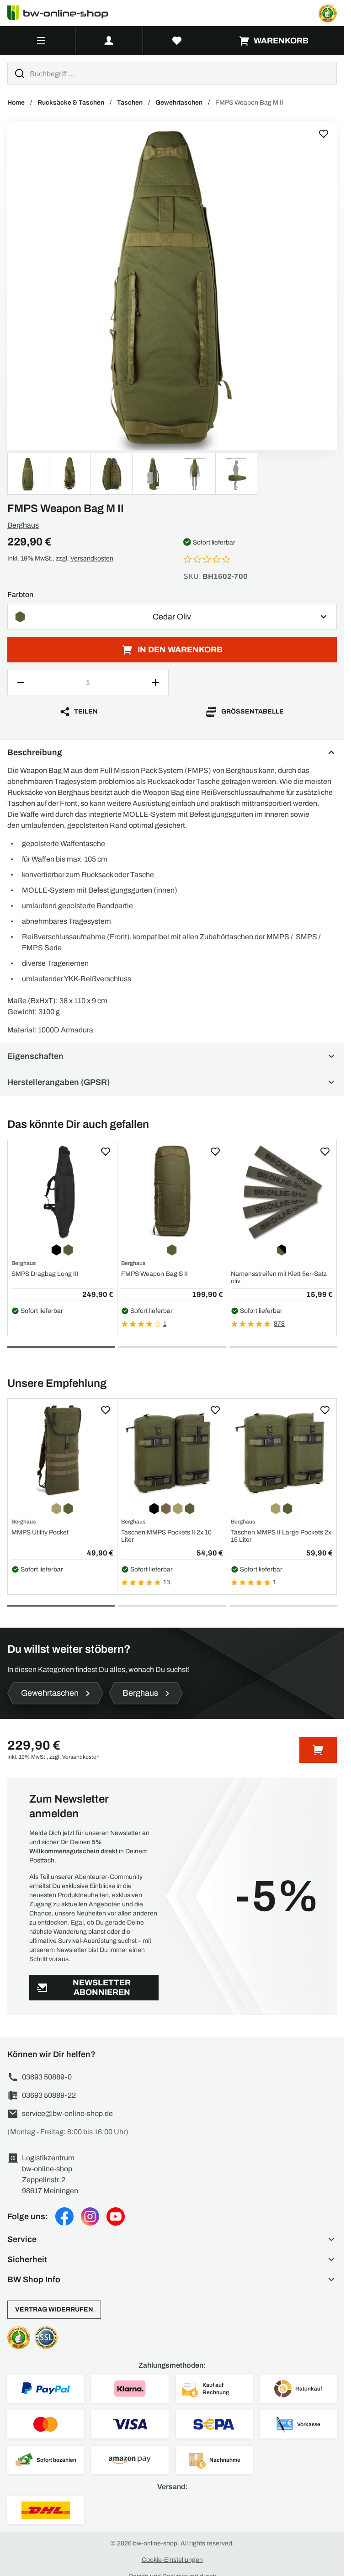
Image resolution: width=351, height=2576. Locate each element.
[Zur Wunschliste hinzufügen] (324, 134)
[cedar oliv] (172, 286)
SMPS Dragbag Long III (45, 1274)
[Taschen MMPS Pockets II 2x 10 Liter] (172, 1451)
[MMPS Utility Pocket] (62, 1451)
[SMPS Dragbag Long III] (62, 1192)
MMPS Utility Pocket (40, 1532)
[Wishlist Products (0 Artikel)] (177, 41)
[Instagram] (90, 2216)
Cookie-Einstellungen (172, 2560)
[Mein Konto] (109, 41)
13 (167, 1582)
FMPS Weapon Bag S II (154, 1274)
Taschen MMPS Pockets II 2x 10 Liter (166, 1536)
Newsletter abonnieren (102, 1987)
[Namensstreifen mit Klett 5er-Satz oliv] (282, 1192)
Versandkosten (92, 558)
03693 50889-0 (47, 2077)
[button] (172, 2239)
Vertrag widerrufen (54, 2309)
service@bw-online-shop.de (67, 2113)
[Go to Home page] (63, 13)
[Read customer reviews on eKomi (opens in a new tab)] (328, 13)
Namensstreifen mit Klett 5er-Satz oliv (279, 1277)
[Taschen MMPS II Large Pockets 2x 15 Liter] (282, 1451)
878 (279, 1324)
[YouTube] (116, 2216)
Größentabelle (253, 711)
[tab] (61, 1347)
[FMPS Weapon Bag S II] (172, 1192)
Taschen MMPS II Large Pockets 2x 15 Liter (281, 1536)
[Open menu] (41, 41)
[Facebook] (64, 2216)
